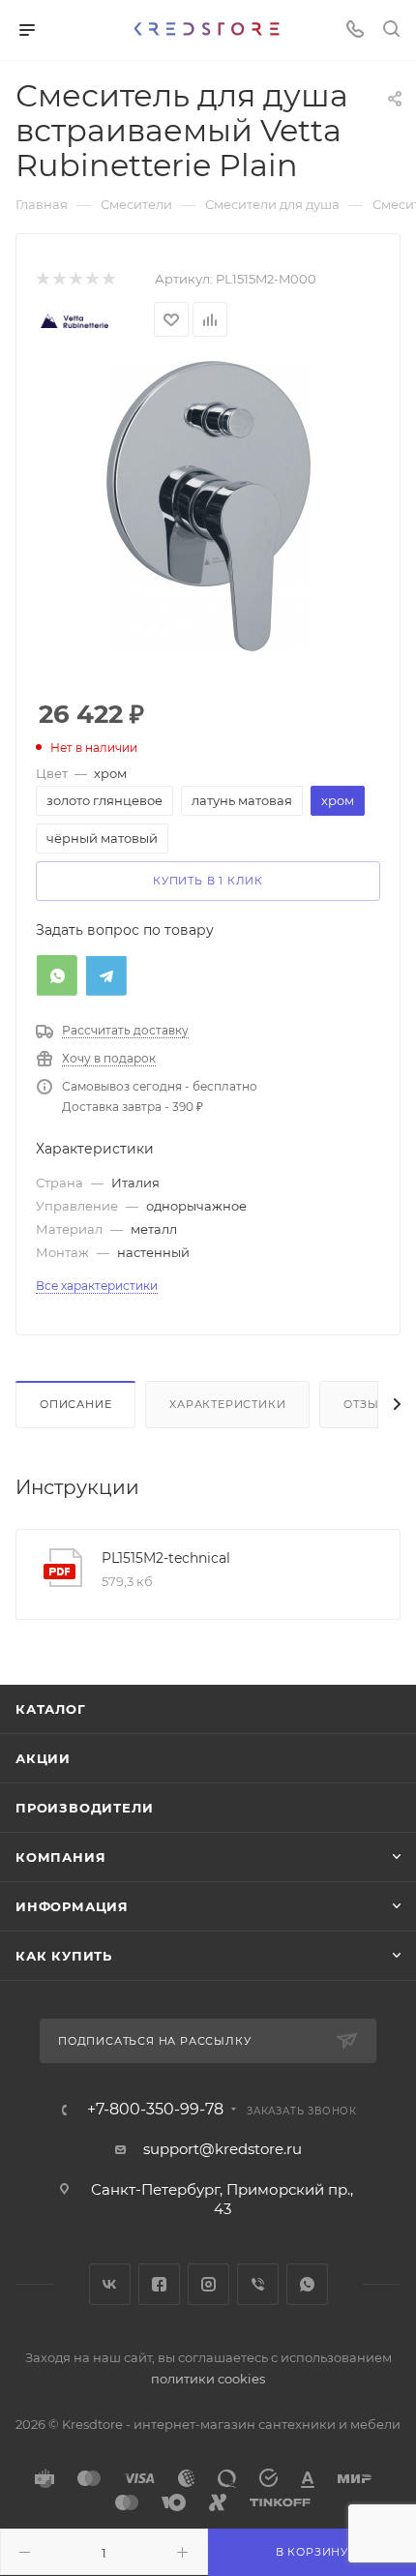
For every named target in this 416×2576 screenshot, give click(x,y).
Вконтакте (110, 2284)
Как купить (64, 1956)
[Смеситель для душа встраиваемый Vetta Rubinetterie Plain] (208, 505)
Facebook (159, 2284)
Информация (72, 1906)
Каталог (51, 1709)
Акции (43, 1758)
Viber (258, 2284)
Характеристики (227, 1404)
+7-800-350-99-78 (155, 2110)
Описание (75, 1404)
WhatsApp (307, 2284)
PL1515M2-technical (166, 1558)
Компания (60, 1857)
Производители (84, 1808)
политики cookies (208, 2379)
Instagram (208, 2284)
